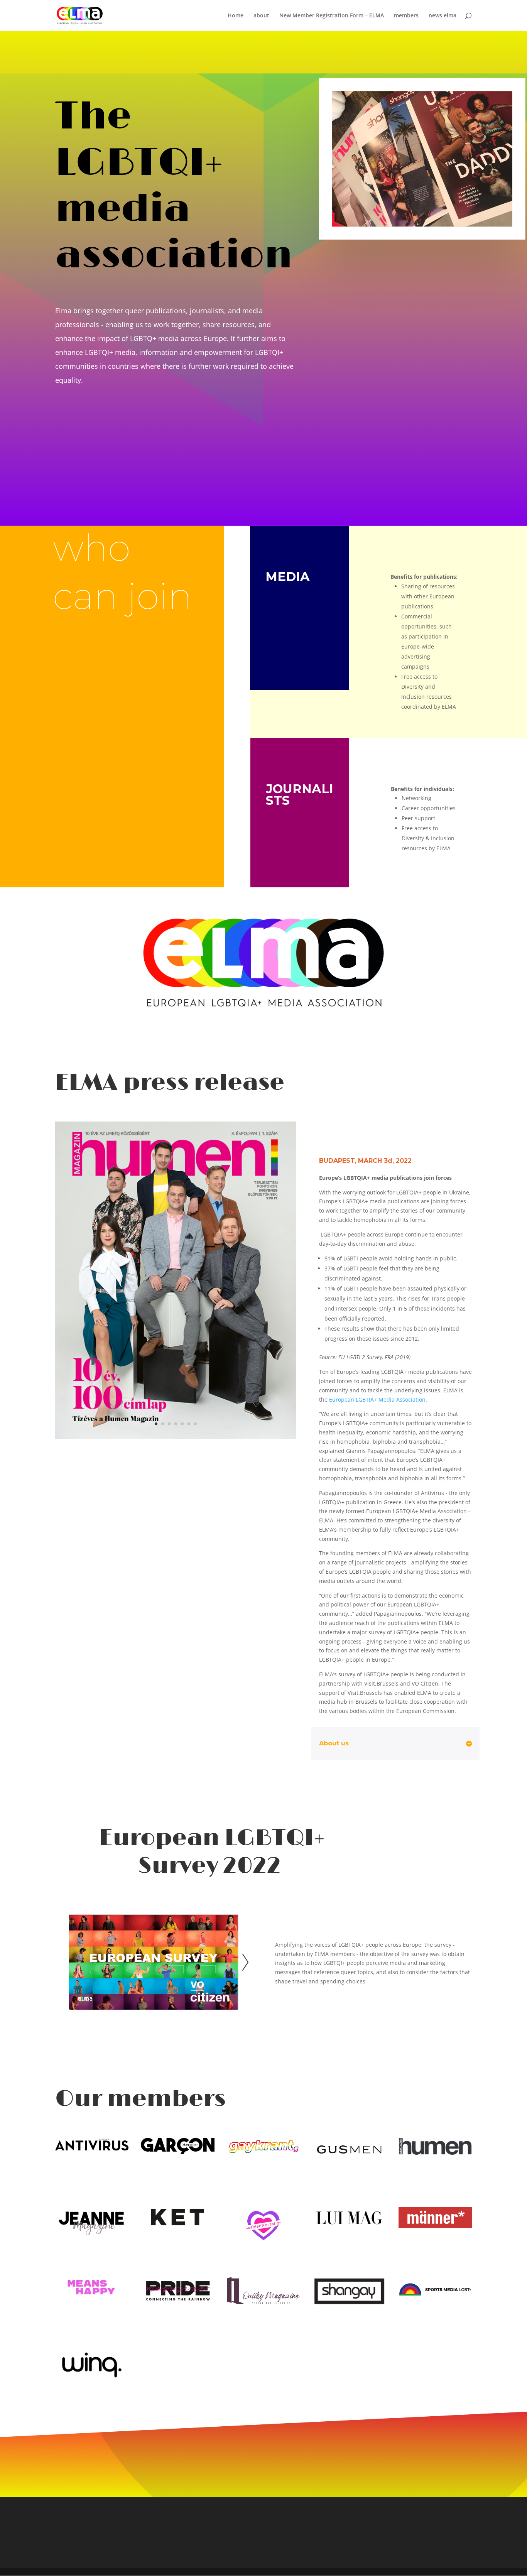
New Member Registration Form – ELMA (332, 16)
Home (236, 16)
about (261, 16)
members (406, 16)
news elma (443, 16)
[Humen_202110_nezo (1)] (176, 1437)
